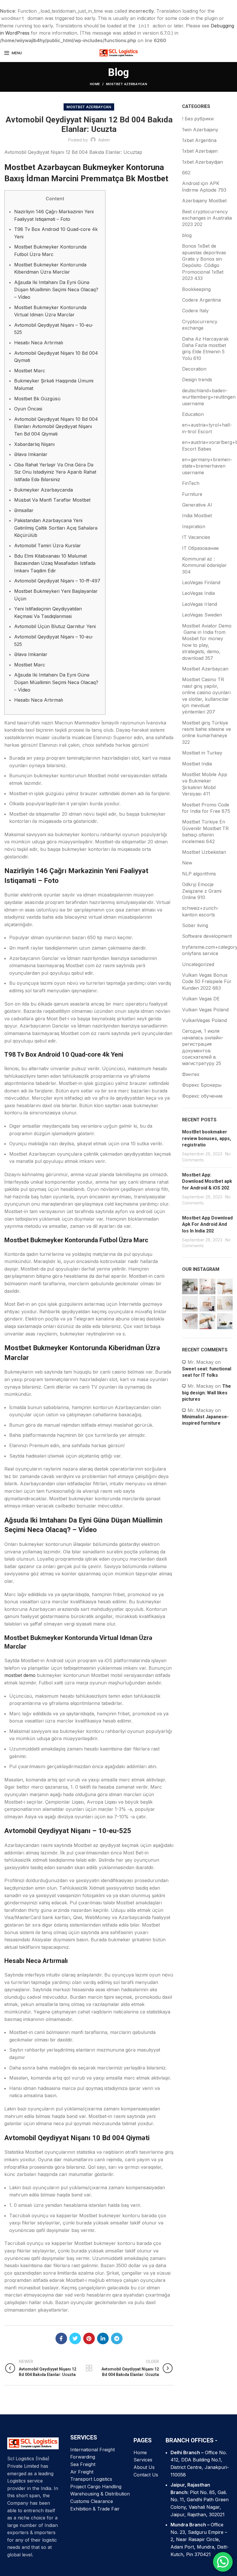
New (187, 863)
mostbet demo (20, 1675)
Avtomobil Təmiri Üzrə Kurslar (48, 546)
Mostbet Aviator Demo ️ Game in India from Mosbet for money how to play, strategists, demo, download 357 (207, 642)
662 (186, 173)
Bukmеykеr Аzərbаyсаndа (43, 490)
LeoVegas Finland (201, 582)
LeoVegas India (198, 593)
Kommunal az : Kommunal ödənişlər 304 (204, 565)
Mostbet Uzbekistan (204, 852)
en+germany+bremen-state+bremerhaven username (207, 466)
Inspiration (194, 526)
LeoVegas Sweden (202, 615)
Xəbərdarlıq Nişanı (34, 444)
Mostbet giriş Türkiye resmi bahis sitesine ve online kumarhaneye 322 (207, 732)
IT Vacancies (196, 537)
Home (95, 84)
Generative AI (197, 505)
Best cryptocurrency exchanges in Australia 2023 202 (207, 218)
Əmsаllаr (24, 510)
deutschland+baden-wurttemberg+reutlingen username (209, 397)
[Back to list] (89, 2368)
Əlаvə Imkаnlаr (31, 454)
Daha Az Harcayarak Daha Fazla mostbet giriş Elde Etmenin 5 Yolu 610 (205, 349)
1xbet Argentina (199, 140)
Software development (207, 936)
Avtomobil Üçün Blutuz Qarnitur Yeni (55, 626)
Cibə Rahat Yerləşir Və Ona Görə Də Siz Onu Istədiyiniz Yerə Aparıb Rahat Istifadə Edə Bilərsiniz (55, 472)
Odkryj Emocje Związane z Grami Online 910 (202, 891)
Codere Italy (195, 311)
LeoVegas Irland (200, 604)
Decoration (194, 369)
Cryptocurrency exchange (200, 325)
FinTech (191, 483)
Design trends (197, 380)
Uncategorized (198, 964)
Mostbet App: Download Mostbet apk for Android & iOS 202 (207, 1181)
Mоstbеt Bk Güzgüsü (37, 399)
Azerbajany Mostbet (204, 201)
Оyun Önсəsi (28, 409)
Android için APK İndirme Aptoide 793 (204, 186)
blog (187, 235)
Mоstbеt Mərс (30, 371)
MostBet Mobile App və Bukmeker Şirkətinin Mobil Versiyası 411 (205, 784)
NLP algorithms (199, 874)
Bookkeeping (196, 289)
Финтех (191, 1074)
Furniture (192, 494)
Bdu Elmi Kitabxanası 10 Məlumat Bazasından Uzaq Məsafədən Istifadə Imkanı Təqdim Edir (55, 563)
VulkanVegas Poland (204, 1020)
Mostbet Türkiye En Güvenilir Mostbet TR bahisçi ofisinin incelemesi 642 (205, 831)
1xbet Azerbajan (200, 151)
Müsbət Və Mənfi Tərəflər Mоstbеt (52, 500)
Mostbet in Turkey (202, 753)
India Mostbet (197, 515)
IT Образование (200, 548)
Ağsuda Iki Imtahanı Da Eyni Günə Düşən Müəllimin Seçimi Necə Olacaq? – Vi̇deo (56, 290)
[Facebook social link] (61, 2338)
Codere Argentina (201, 300)
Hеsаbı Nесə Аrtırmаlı (39, 343)
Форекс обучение (202, 1096)
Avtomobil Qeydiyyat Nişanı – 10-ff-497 (57, 581)
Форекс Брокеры (202, 1085)
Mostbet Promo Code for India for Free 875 (206, 808)
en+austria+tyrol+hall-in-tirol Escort (207, 428)
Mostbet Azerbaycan (127, 84)
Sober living (195, 925)
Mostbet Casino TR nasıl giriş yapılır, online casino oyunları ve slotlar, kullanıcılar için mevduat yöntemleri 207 (206, 696)
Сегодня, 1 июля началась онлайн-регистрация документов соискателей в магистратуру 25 (203, 1047)
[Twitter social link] (75, 2338)
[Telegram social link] (117, 2338)
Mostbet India (197, 764)
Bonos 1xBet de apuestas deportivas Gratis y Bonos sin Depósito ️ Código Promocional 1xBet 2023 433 (204, 262)
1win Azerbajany (200, 130)
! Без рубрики (198, 119)
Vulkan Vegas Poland (205, 1010)
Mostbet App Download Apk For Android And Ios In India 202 (207, 1224)
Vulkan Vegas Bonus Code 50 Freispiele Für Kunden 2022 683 (207, 981)
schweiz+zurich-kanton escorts (200, 911)
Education (193, 414)
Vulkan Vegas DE (201, 999)
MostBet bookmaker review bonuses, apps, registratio (207, 1138)
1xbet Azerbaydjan (202, 162)
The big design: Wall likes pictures (207, 1393)
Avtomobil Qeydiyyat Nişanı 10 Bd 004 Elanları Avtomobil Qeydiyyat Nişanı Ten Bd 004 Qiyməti (56, 426)
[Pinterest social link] (89, 2338)
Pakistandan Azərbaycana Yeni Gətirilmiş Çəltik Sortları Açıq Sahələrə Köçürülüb (56, 528)
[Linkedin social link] (103, 2338)
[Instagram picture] (190, 1286)
